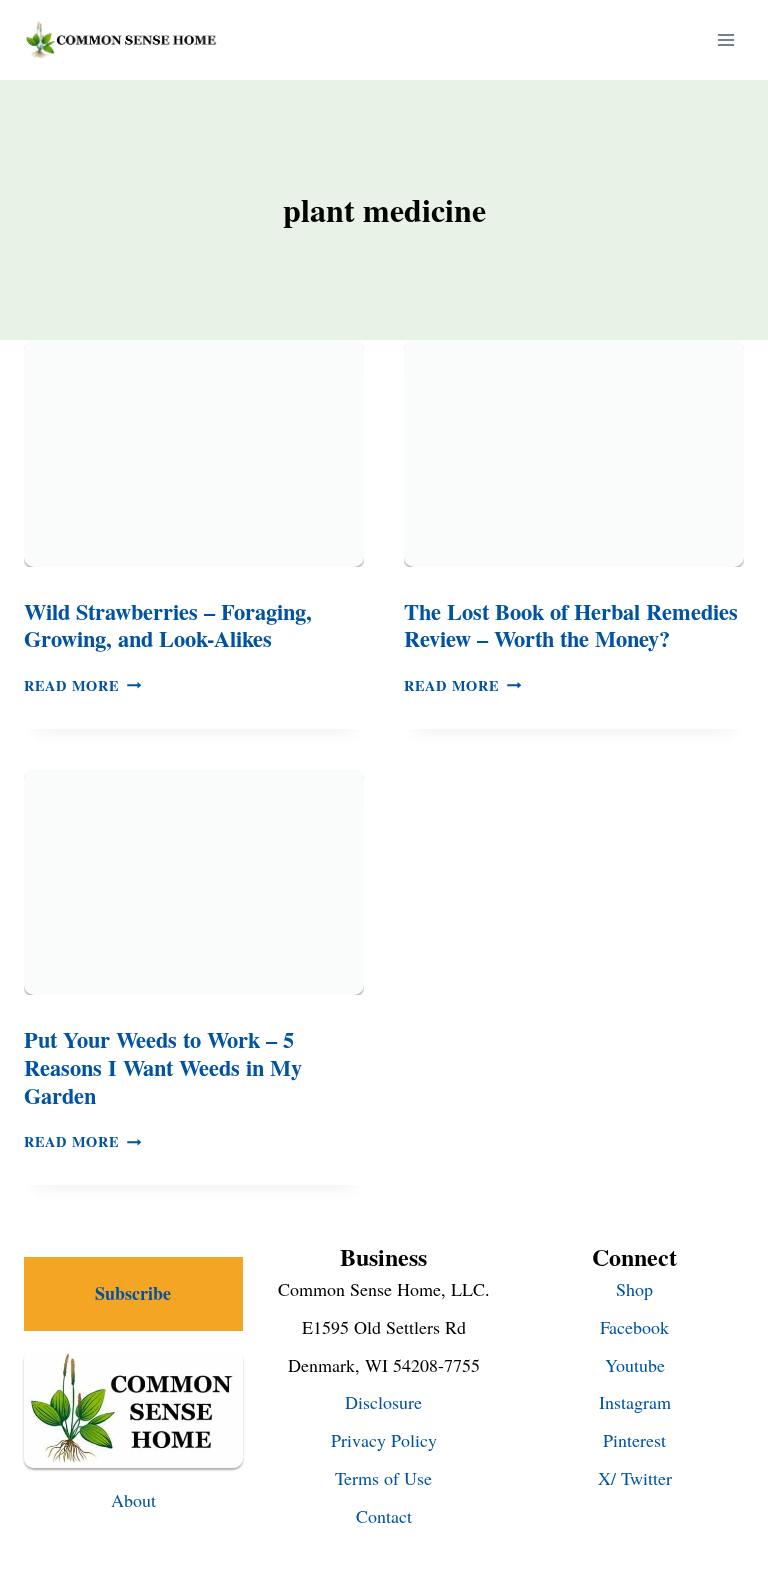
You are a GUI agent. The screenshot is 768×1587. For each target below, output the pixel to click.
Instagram (635, 1402)
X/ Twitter (635, 1478)
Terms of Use (383, 1478)
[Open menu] (725, 39)
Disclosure (383, 1402)
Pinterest (634, 1440)
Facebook (634, 1327)
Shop (634, 1289)
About (133, 1500)
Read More (82, 685)
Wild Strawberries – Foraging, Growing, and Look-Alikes (168, 625)
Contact (384, 1516)
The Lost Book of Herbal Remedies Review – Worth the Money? (571, 625)
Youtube (635, 1365)
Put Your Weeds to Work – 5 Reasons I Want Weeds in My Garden (163, 1067)
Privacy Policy (384, 1440)
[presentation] (194, 453)
